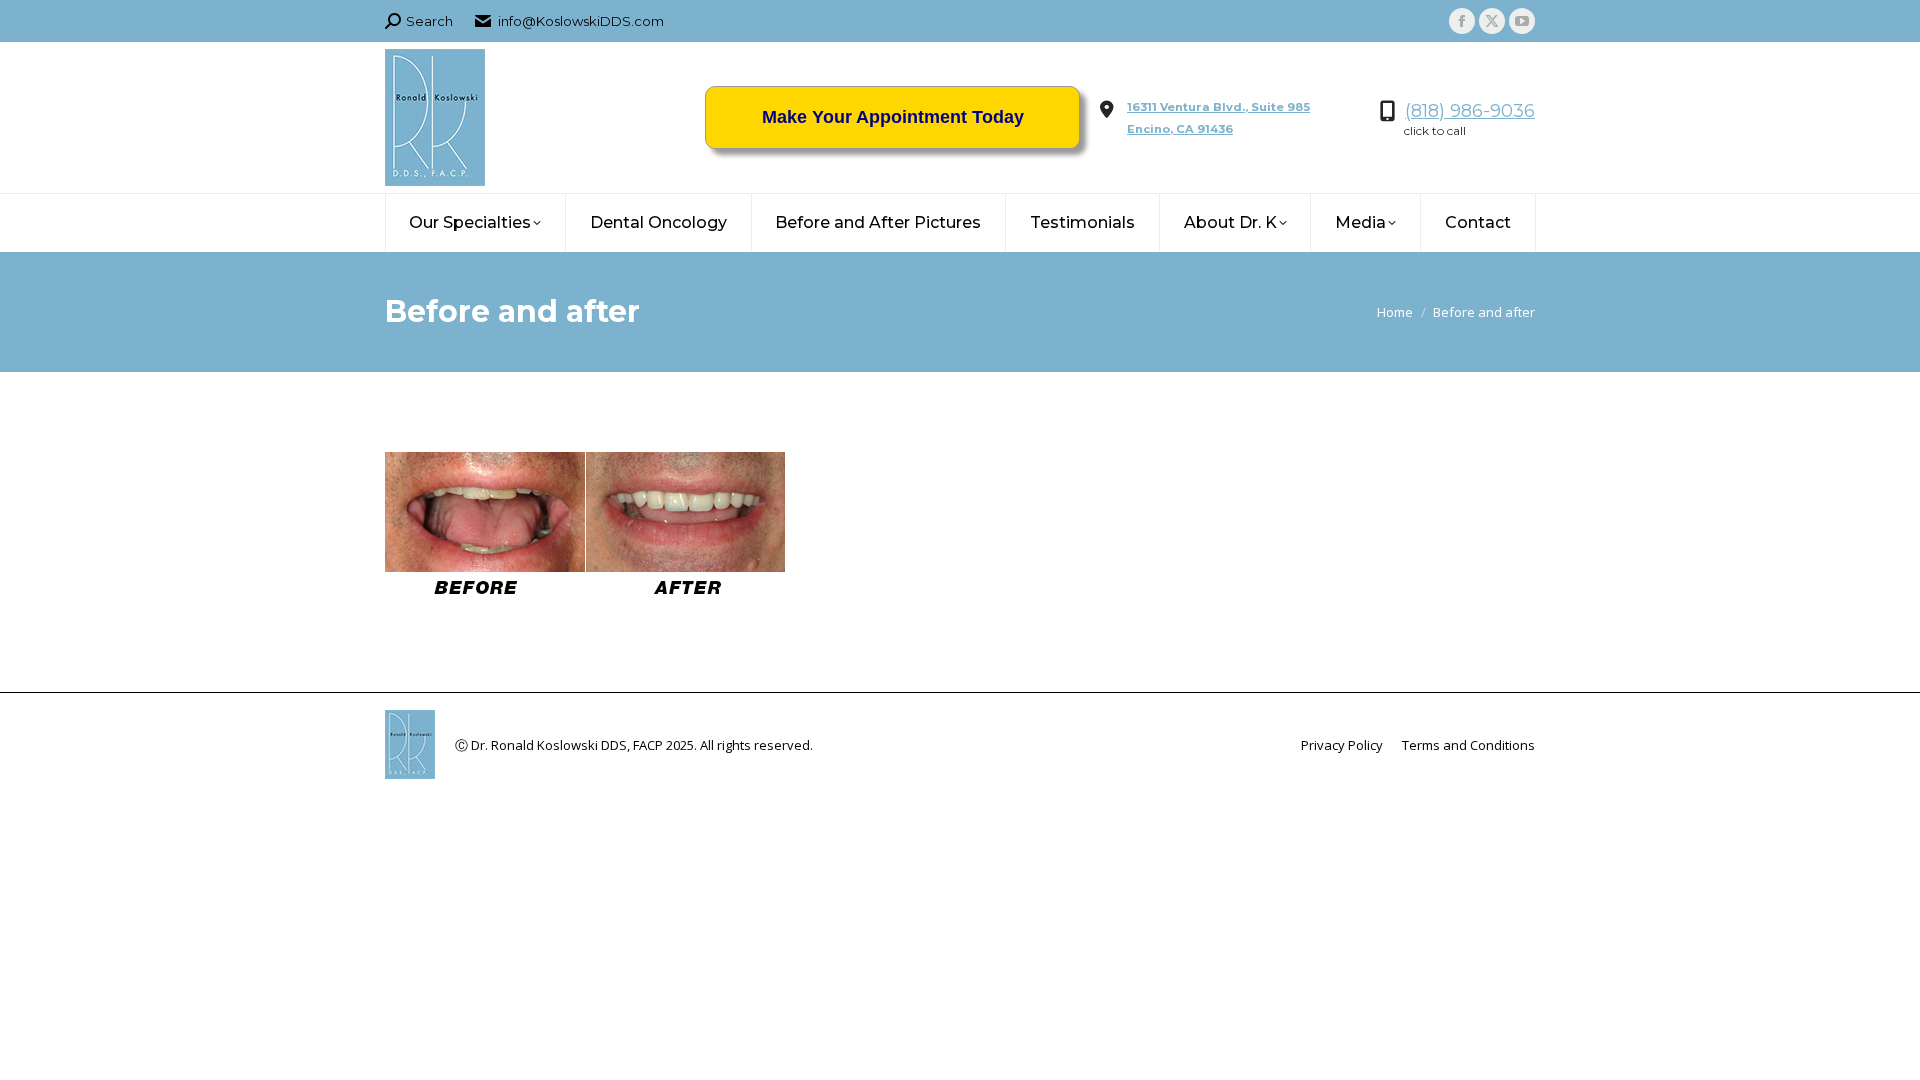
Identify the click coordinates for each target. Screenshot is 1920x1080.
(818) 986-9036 (1470, 111)
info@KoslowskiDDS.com (581, 21)
